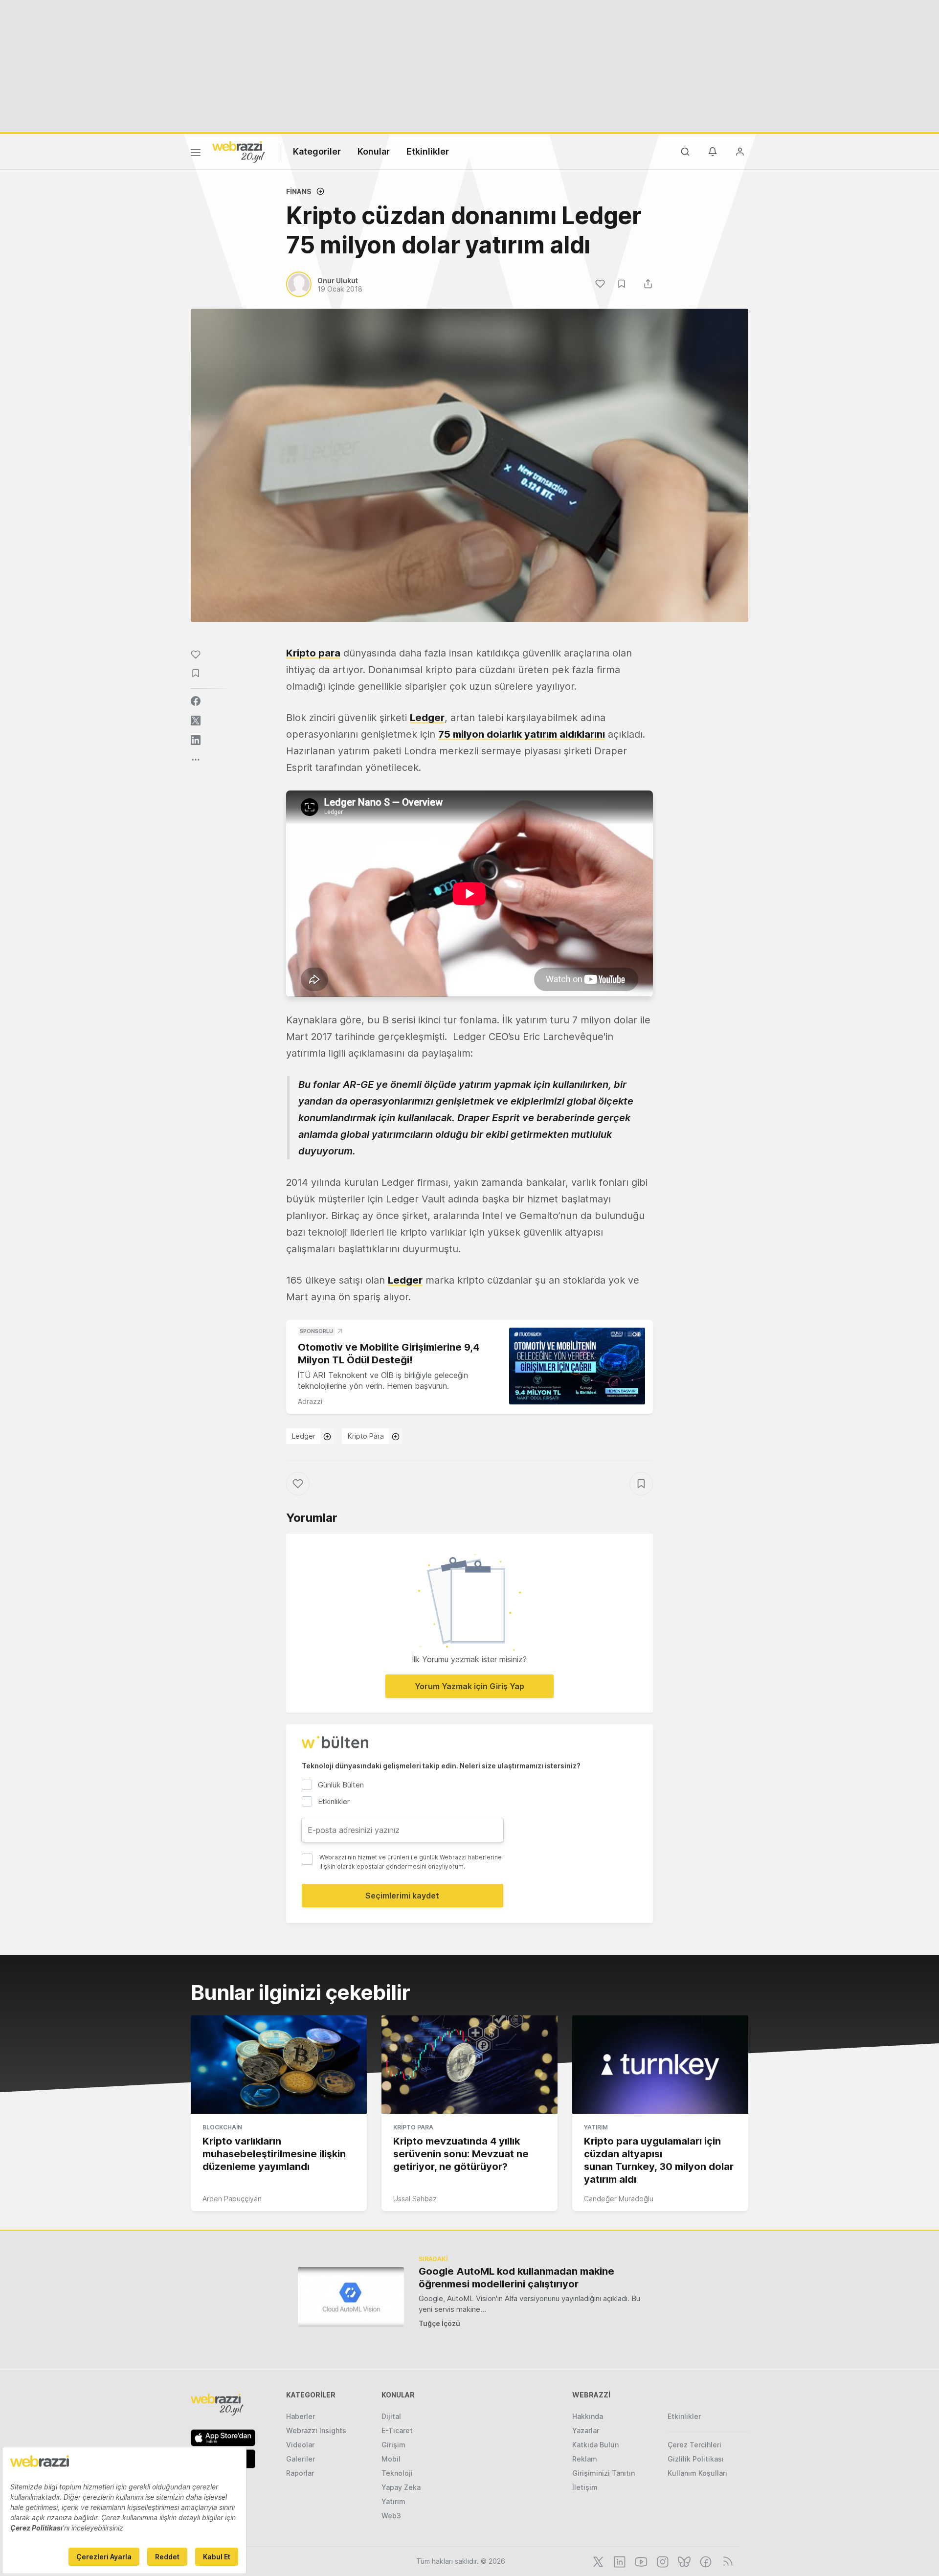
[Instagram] (662, 2561)
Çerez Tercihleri (694, 2445)
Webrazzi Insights (316, 2430)
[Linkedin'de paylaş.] (196, 740)
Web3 (391, 2516)
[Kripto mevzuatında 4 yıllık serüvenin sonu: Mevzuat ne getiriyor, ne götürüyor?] (469, 2065)
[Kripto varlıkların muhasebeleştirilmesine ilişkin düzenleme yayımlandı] (279, 2065)
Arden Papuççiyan (232, 2199)
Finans (299, 192)
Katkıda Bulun (595, 2445)
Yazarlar (586, 2430)
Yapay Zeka (401, 2487)
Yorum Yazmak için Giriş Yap (469, 1686)
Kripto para (313, 653)
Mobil (391, 2459)
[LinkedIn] (619, 2561)
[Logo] (239, 151)
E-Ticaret (397, 2430)
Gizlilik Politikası (696, 2459)
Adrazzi (310, 1401)
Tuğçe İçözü (439, 2323)
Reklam (585, 2459)
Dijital (391, 2416)
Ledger (427, 718)
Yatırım (596, 2127)
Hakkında (588, 2416)
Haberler (301, 2416)
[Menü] (196, 154)
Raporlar (300, 2473)
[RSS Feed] (726, 2561)
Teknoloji (397, 2473)
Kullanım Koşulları (697, 2473)
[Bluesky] (683, 2561)
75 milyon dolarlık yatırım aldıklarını (522, 734)
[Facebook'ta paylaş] (196, 701)
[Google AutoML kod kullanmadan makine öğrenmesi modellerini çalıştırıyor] (351, 2296)
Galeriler (301, 2459)
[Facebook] (705, 2561)
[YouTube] (640, 2561)
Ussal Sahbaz (415, 2199)
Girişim (393, 2445)
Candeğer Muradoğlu (619, 2199)
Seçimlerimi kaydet (402, 1896)
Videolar (300, 2445)
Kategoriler (317, 151)
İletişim (585, 2487)
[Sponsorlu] (577, 1366)
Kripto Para (366, 1436)
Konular (374, 151)
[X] (597, 2561)
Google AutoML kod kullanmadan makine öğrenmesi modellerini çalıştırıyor (516, 2278)
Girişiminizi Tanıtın (604, 2473)
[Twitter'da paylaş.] (196, 721)
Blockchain (222, 2127)
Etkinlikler (428, 151)
